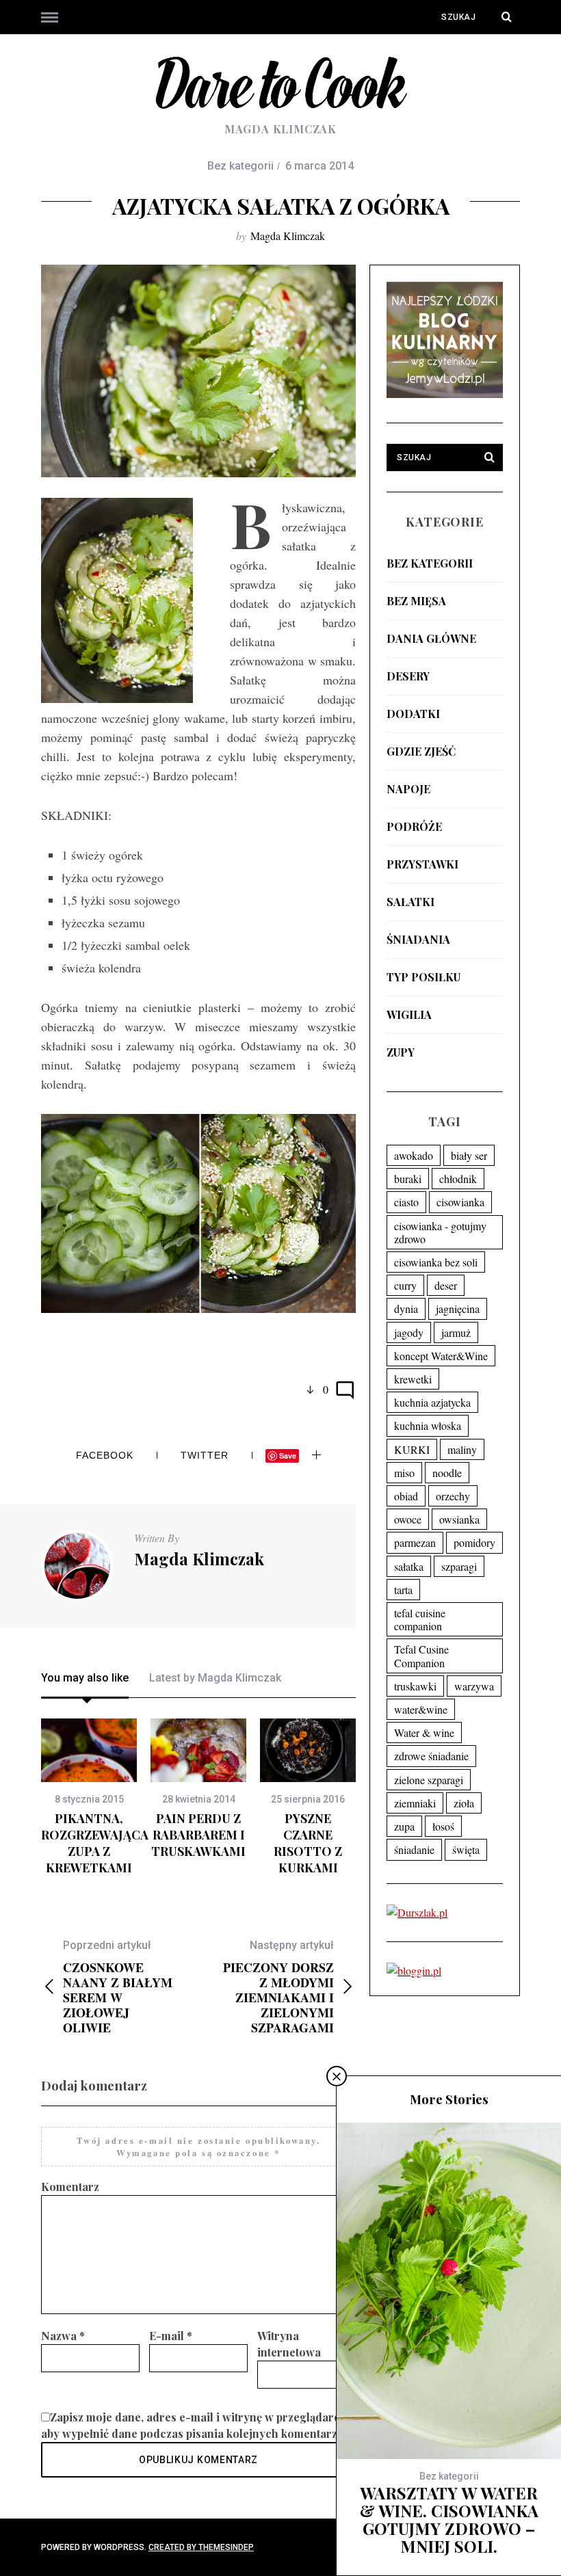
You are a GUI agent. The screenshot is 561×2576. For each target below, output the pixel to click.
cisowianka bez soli (436, 1262)
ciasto (406, 1202)
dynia (406, 1309)
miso (404, 1473)
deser (446, 1285)
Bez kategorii (430, 563)
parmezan (415, 1542)
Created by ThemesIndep (201, 2547)
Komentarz (70, 2187)
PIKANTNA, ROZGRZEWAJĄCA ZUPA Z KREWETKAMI (95, 1843)
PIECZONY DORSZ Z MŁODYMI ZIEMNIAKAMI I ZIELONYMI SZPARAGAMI (278, 1987)
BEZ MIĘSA (416, 601)
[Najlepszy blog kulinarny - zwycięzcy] (445, 394)
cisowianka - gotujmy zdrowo (440, 1232)
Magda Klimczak (288, 236)
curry (405, 1285)
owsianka (459, 1519)
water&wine (421, 1709)
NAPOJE (408, 789)
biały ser (469, 1155)
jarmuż (456, 1332)
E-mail (171, 2336)
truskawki (415, 1686)
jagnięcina (458, 1309)
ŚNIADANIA (418, 939)
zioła (464, 1803)
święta (466, 1849)
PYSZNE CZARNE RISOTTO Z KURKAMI (308, 1843)
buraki (408, 1179)
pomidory (474, 1542)
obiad (406, 1496)
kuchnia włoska (428, 1425)
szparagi (459, 1566)
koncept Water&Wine (441, 1356)
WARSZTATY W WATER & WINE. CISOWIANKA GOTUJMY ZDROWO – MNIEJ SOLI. (449, 2519)
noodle (447, 1473)
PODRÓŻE (414, 826)
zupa (404, 1826)
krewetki (413, 1379)
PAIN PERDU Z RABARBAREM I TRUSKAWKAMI (198, 1835)
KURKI (412, 1449)
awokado (414, 1155)
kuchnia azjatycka (432, 1402)
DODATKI (413, 714)
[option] (89, 1797)
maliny (462, 1449)
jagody (409, 1332)
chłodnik (458, 1179)
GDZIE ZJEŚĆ (421, 751)
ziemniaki (415, 1803)
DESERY (408, 676)
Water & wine (424, 1732)
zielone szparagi (429, 1780)
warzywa (474, 1686)
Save (288, 1456)
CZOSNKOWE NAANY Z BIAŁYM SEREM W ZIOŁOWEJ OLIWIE (118, 1987)
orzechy (453, 1496)
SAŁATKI (410, 902)
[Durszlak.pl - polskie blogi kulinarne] (417, 1912)
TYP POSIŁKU (423, 977)
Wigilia (409, 1014)
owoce (408, 1519)
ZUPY (401, 1052)
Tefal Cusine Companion (421, 1656)
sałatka (409, 1566)
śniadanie (414, 1849)
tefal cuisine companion (420, 1619)
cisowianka (460, 1202)
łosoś (443, 1826)
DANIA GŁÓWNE (431, 638)
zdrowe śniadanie (431, 1756)
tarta (403, 1590)
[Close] (337, 2076)
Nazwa (63, 2336)
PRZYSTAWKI (422, 864)
